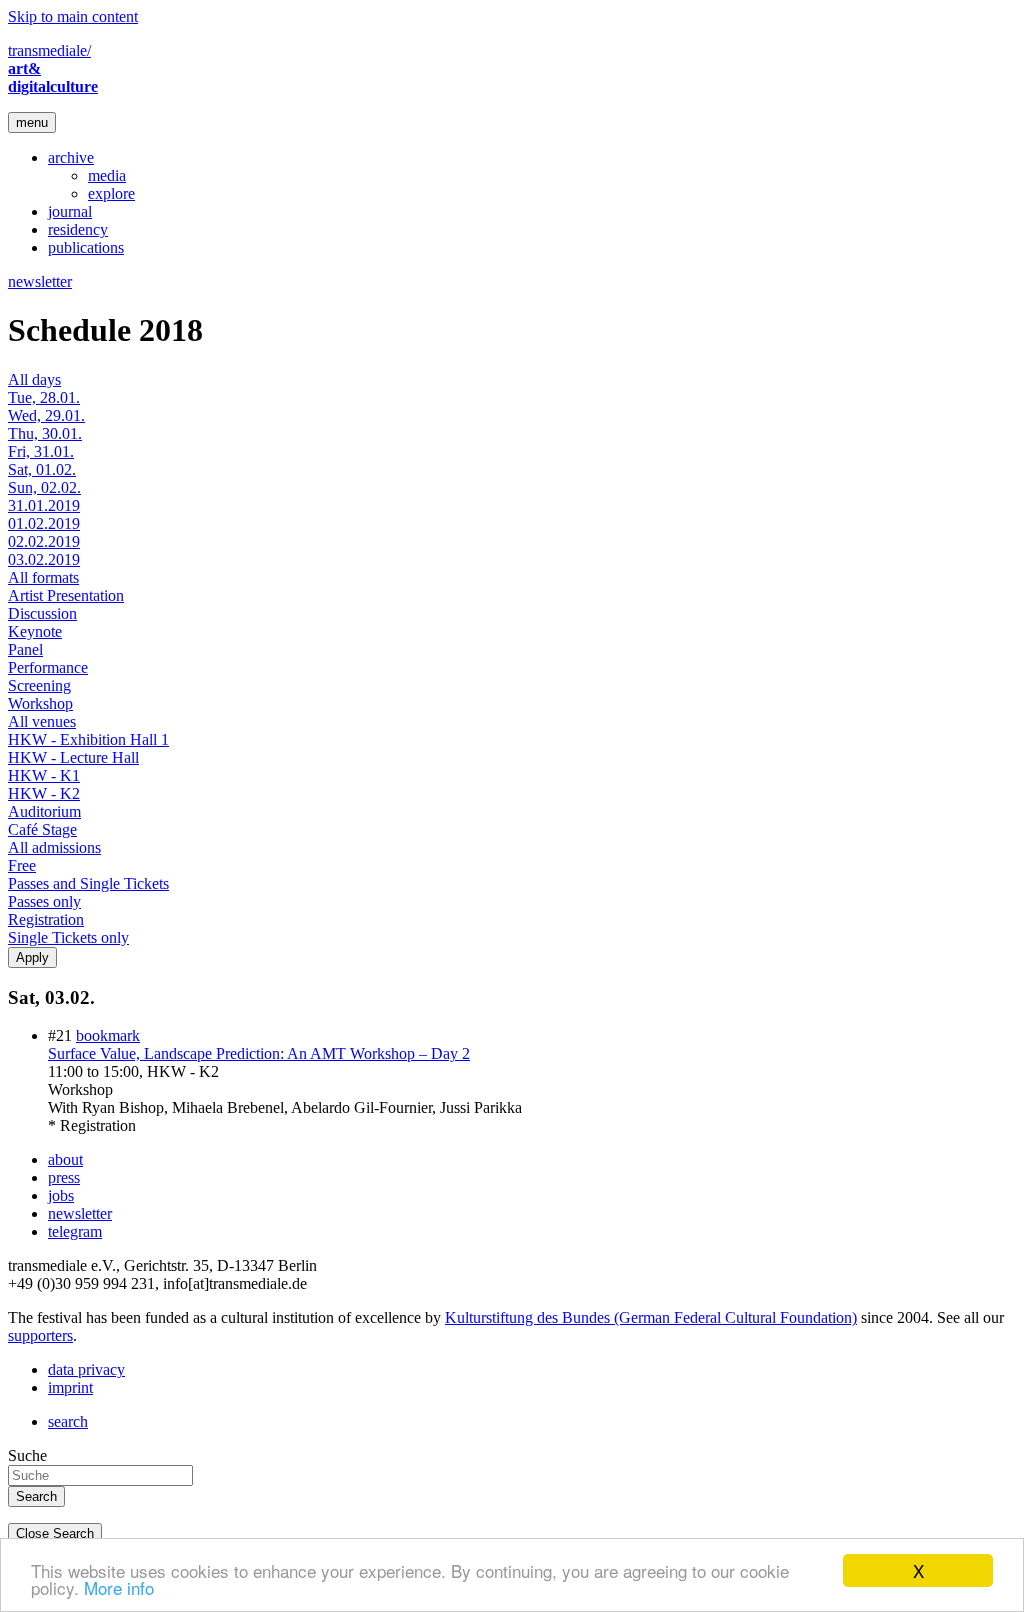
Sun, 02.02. (44, 487)
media (107, 175)
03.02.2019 (44, 559)
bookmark (108, 1035)
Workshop (40, 703)
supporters (40, 1335)
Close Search (55, 1533)
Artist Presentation (66, 595)
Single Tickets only (68, 937)
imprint (70, 1387)
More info (119, 1587)
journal (70, 211)
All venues (42, 721)
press (64, 1177)
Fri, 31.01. (41, 451)
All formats (43, 577)
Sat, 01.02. (42, 469)
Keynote (35, 631)
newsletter (40, 281)
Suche (27, 1455)
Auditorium (44, 811)
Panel (25, 649)
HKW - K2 (44, 793)
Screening (39, 685)
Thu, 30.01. (45, 433)
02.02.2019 (44, 541)
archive (71, 157)
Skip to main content (73, 16)
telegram (75, 1231)
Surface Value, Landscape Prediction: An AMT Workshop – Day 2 (259, 1053)
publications (86, 247)
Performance (48, 667)
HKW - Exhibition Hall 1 (88, 739)
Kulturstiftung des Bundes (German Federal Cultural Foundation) (651, 1317)
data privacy (86, 1369)
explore (111, 193)
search (68, 1421)
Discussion (42, 613)
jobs (61, 1195)
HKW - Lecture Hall (73, 757)
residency (78, 229)
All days (34, 379)
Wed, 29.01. (46, 415)
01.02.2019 (44, 523)
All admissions (54, 847)
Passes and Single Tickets (88, 883)
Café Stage (42, 829)
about (65, 1159)
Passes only (44, 901)
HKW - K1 (44, 775)
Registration (46, 919)
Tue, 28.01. (44, 397)
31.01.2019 (44, 505)
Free (22, 865)
